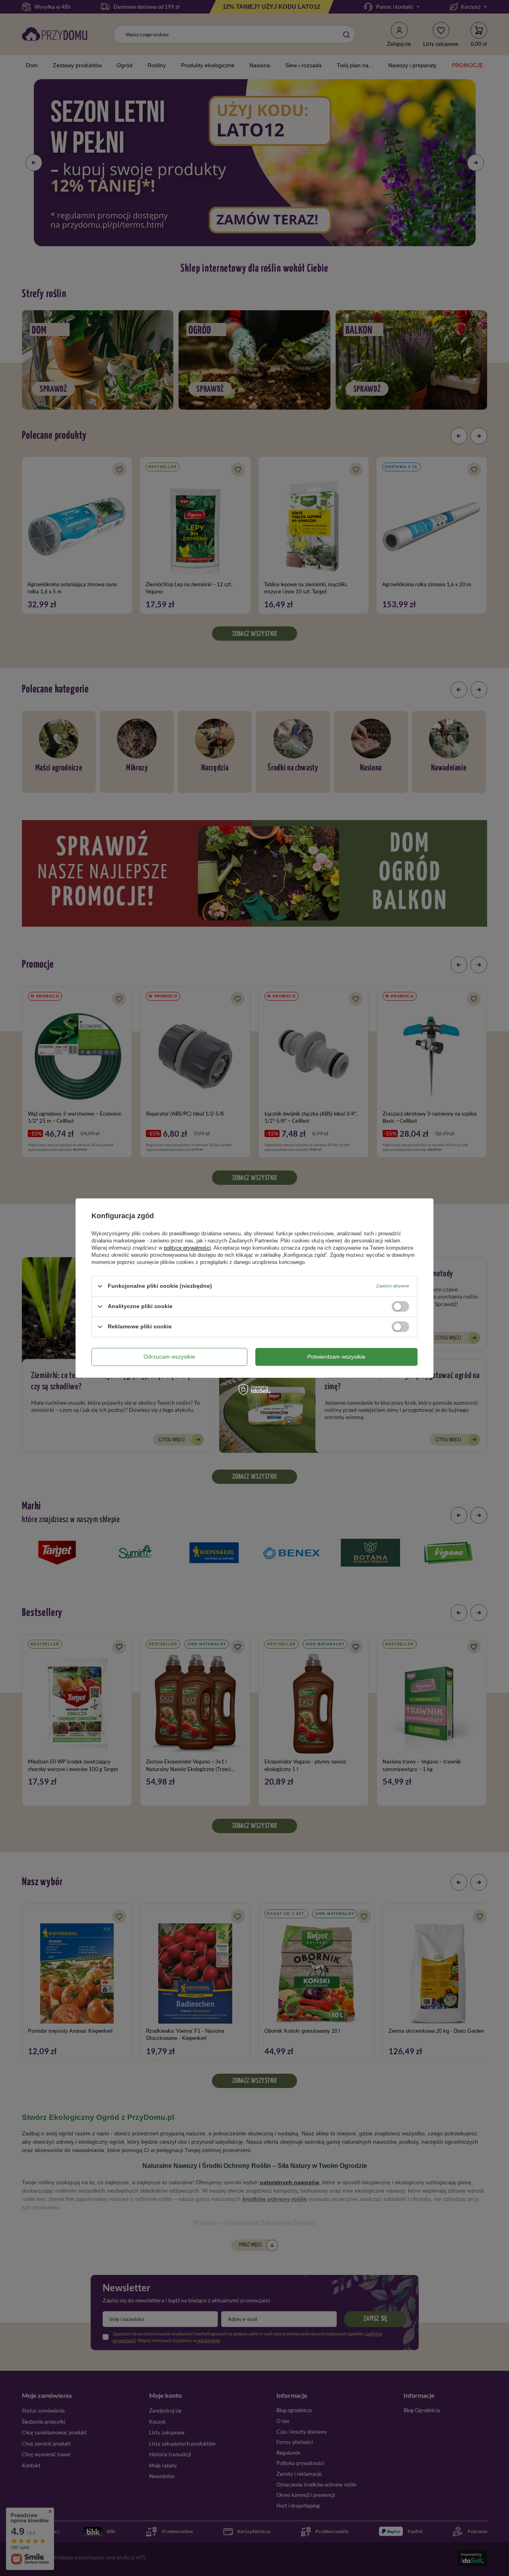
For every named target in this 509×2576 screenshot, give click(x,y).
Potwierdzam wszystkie (336, 1357)
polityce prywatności (187, 1248)
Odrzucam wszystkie (169, 1357)
